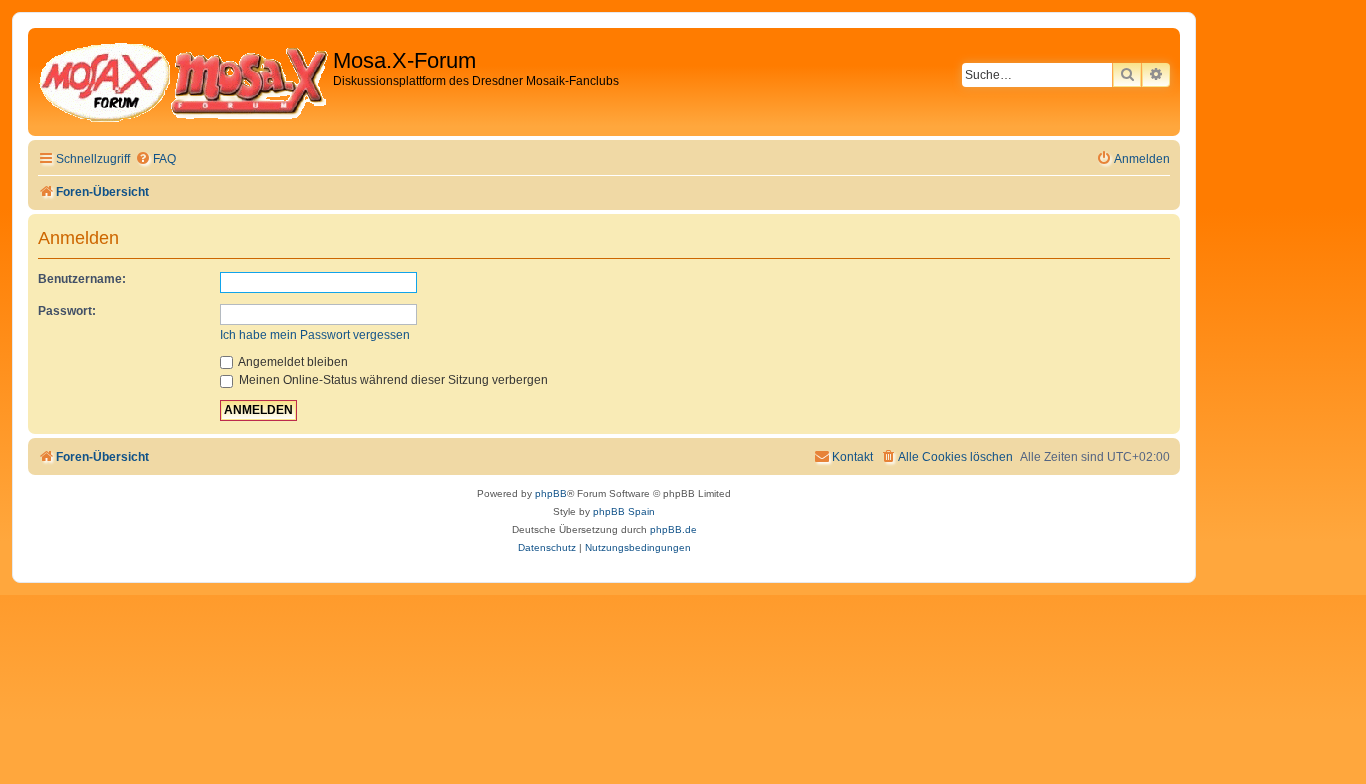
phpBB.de (673, 529)
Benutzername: (82, 279)
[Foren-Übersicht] (183, 82)
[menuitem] (155, 159)
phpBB (551, 493)
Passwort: (67, 311)
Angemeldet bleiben (292, 362)
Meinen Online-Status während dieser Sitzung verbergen (392, 380)
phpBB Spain (624, 511)
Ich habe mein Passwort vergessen (315, 335)
